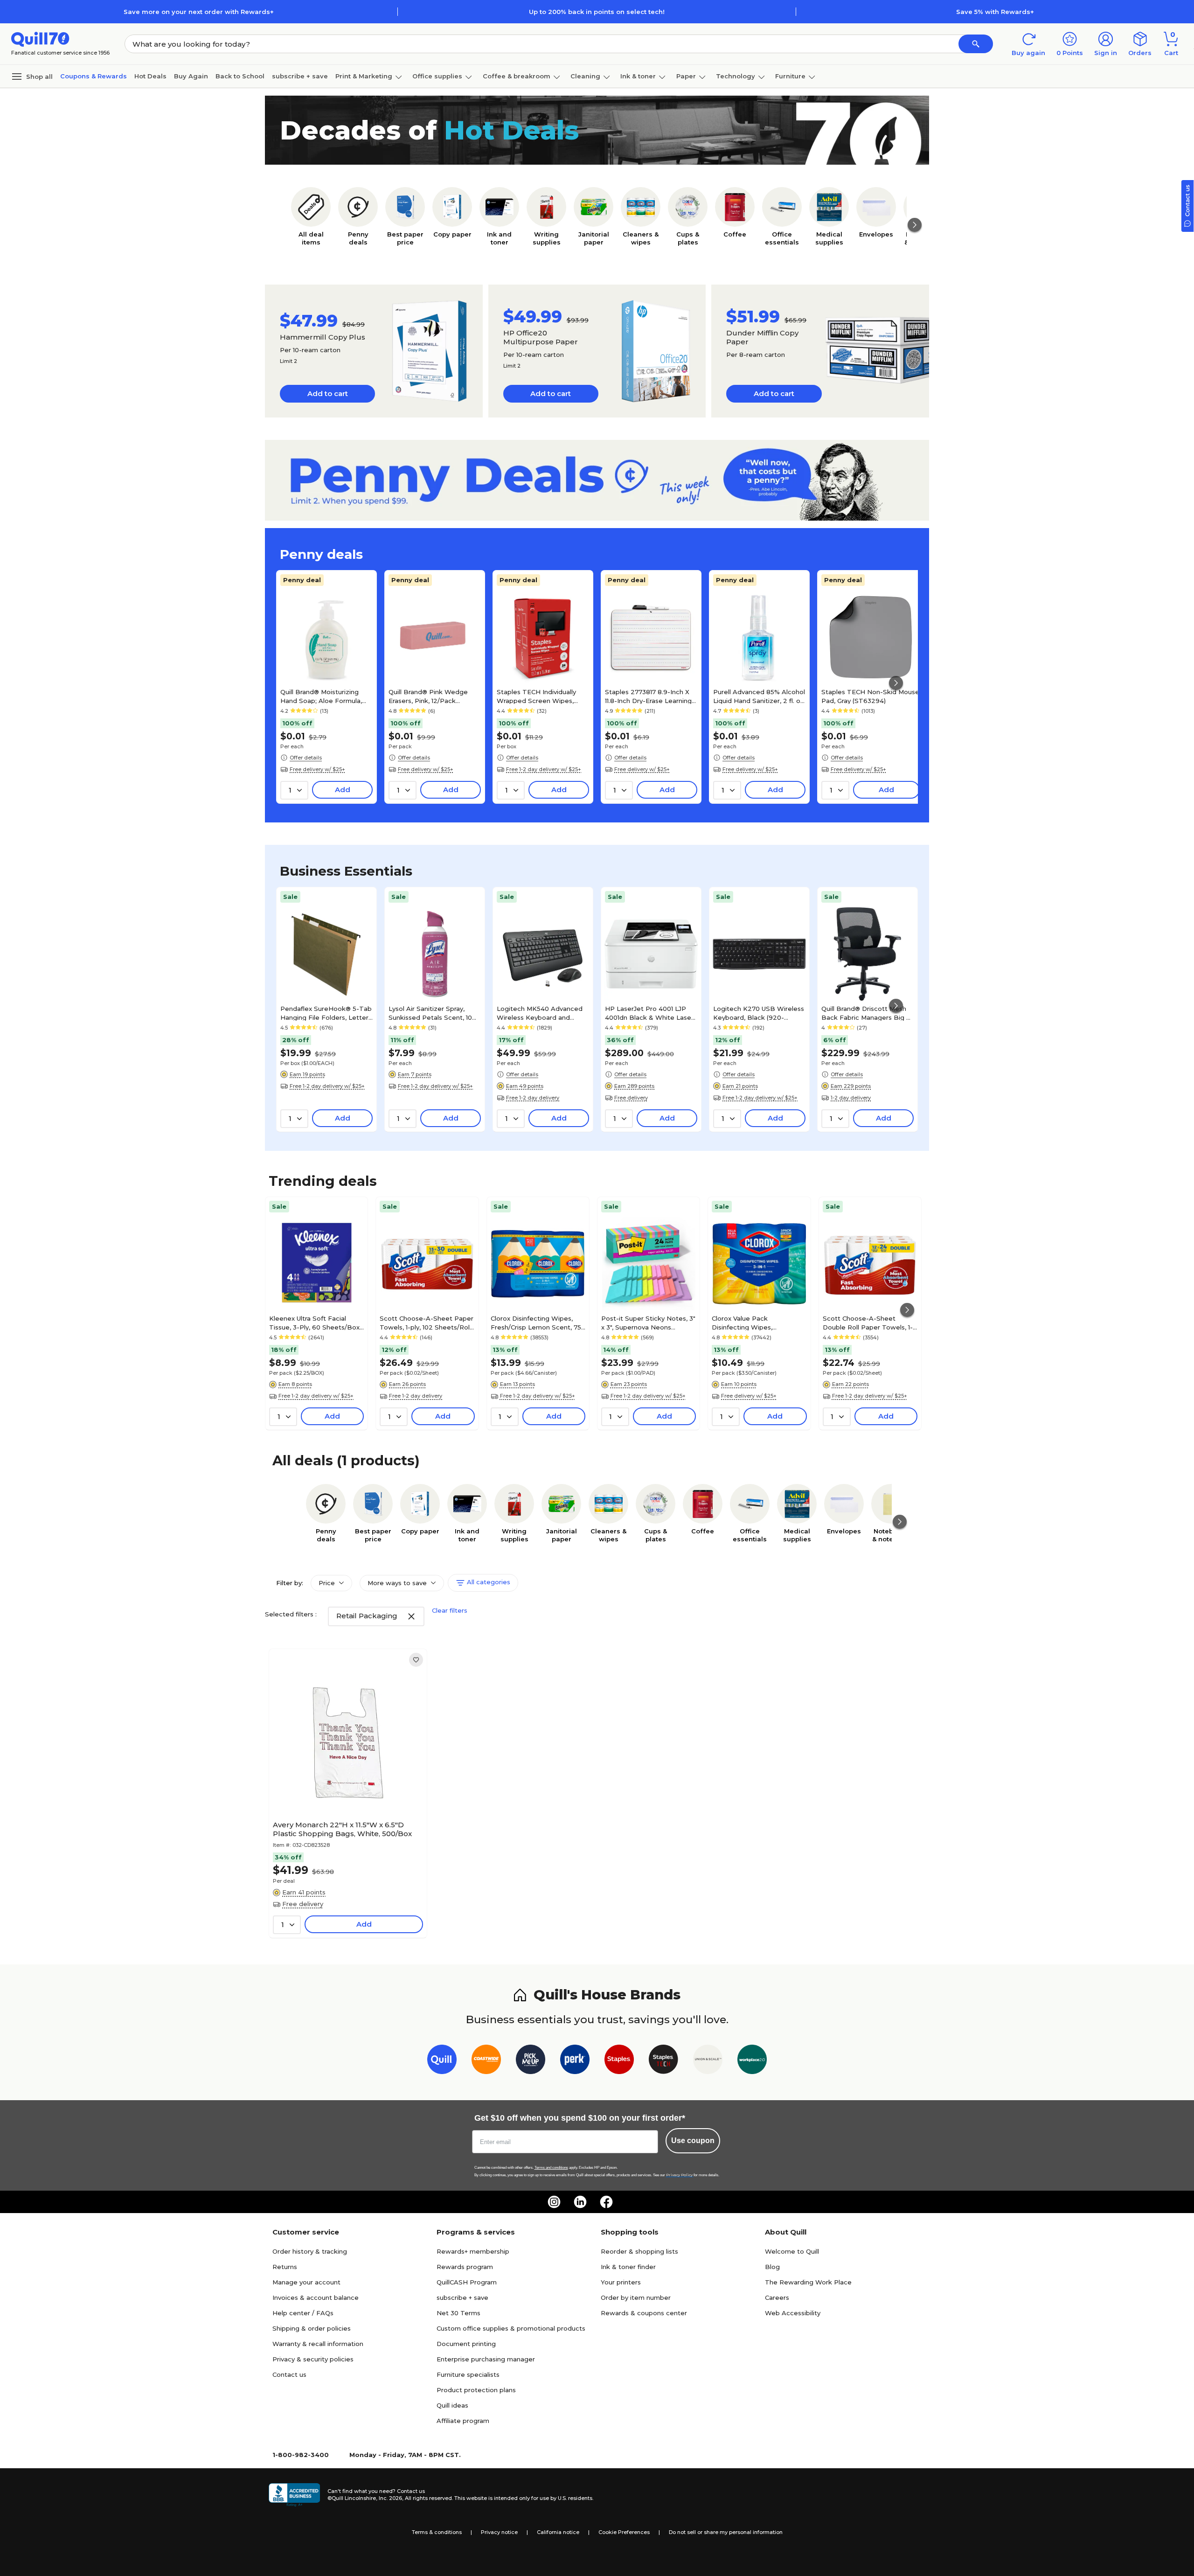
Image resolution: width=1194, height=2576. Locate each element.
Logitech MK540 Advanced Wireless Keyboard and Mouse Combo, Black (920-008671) (540, 1013)
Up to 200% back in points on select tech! (597, 12)
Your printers (621, 2282)
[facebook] (606, 2202)
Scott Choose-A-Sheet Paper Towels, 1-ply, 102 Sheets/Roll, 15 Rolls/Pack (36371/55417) (427, 1323)
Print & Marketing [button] (364, 76)
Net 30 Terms (458, 2313)
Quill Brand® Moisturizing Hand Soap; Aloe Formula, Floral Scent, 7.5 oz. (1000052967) (321, 696)
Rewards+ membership (473, 2251)
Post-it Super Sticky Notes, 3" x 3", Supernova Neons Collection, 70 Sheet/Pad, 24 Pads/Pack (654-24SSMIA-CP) (648, 1323)
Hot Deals (150, 76)
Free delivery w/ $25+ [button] (317, 769)
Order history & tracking (310, 2251)
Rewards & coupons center (644, 2313)
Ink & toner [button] (638, 76)
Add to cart (328, 393)
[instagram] (554, 2202)
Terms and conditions (551, 2168)
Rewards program (465, 2267)
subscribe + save (300, 76)
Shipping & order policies (312, 2328)
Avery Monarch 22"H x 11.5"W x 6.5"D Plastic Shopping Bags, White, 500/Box (342, 1829)
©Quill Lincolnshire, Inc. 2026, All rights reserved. (390, 2498)
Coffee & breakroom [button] (517, 76)
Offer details (306, 758)
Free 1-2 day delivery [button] (533, 1098)
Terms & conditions (437, 2532)
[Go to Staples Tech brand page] (663, 2061)
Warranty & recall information (318, 2344)
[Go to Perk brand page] (575, 2061)
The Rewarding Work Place (808, 2282)
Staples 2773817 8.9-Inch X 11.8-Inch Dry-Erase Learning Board (648, 696)
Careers (777, 2298)
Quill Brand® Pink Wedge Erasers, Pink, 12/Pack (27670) (428, 696)
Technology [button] (736, 76)
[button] (976, 44)
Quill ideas (452, 2405)
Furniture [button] (790, 76)
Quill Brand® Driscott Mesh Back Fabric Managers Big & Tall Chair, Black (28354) (866, 1013)
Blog (772, 2267)
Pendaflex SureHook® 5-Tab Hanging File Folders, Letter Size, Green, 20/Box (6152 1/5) (326, 1013)
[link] (416, 1660)
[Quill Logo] (40, 38)
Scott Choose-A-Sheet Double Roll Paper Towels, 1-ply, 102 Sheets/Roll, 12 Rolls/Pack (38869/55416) (868, 1323)
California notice (558, 2532)
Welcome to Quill (792, 2251)
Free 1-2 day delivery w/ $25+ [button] (544, 769)
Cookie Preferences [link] (624, 2532)
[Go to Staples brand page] (619, 2061)
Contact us (289, 2374)
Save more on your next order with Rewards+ (199, 12)
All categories (488, 1582)
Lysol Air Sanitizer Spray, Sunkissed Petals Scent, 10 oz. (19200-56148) (430, 1013)
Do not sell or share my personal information (726, 2532)
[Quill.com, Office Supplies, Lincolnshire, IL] (294, 2495)
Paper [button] (686, 76)
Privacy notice (499, 2532)
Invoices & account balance (316, 2298)
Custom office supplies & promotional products (511, 2328)
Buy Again (191, 76)
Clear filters (450, 1610)
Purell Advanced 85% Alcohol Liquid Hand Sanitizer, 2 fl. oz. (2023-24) (759, 696)
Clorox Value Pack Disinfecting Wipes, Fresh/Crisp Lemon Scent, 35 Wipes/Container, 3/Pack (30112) (757, 1323)
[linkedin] (580, 2202)
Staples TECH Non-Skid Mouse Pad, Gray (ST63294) (870, 696)
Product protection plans (476, 2390)
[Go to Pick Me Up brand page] (531, 2061)
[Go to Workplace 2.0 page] (752, 2061)
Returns (285, 2267)
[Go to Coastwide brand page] (486, 2061)
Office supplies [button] (437, 76)
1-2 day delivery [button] (851, 1098)
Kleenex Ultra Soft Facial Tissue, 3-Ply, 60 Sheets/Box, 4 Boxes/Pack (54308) (315, 1323)
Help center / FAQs (303, 2313)
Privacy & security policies (313, 2359)
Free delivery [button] (631, 1098)
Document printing (466, 2344)
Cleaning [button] (585, 76)
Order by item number (636, 2298)
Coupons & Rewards (94, 76)
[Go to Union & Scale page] (708, 2061)
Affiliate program (463, 2421)
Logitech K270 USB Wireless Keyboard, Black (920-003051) (759, 1013)
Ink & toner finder (628, 2267)
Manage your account (306, 2282)
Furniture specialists (468, 2374)
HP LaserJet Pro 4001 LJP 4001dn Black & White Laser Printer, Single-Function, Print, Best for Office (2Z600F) (649, 1013)
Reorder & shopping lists (639, 2251)
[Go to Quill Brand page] (442, 2061)
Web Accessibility (793, 2313)
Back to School (240, 76)
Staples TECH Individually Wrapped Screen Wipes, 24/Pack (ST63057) (536, 696)
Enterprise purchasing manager (486, 2359)
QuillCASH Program (467, 2282)
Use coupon (693, 2141)
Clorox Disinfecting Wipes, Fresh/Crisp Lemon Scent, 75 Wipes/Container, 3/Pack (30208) (536, 1323)
